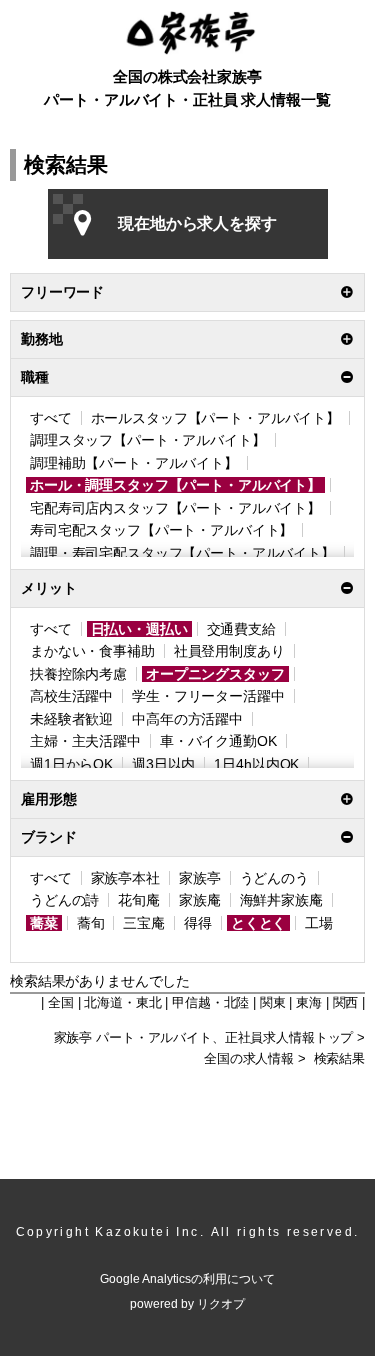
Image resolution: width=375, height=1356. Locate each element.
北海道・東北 (122, 1003)
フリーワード (62, 292)
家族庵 (200, 900)
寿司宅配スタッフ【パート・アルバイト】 (161, 530)
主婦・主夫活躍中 (85, 741)
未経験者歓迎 (71, 719)
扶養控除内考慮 (78, 674)
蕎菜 (44, 923)
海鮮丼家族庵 (281, 900)
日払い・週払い (139, 629)
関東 (273, 1003)
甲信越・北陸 (210, 1003)
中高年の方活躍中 (187, 719)
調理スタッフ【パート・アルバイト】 (148, 440)
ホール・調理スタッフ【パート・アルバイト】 (175, 485)
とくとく (258, 923)
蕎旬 (91, 923)
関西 (346, 1003)
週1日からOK (71, 764)
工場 (319, 923)
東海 (309, 1003)
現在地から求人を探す (197, 223)
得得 (198, 923)
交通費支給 (241, 629)
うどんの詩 (64, 900)
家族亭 (200, 878)
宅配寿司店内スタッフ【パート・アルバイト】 (175, 508)
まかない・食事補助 (92, 651)
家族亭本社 (125, 878)
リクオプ (221, 1304)
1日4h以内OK (256, 764)
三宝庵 (144, 923)
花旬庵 (139, 900)
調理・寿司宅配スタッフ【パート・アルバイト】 (182, 553)
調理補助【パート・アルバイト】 (134, 463)
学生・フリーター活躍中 (208, 696)
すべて (51, 418)
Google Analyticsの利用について (187, 1279)
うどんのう (274, 878)
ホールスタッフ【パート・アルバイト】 (215, 418)
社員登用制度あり (229, 651)
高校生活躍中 (71, 696)
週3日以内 (163, 764)
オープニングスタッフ (215, 674)
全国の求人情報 (249, 1059)
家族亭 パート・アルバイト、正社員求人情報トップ (204, 1038)
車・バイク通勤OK (218, 741)
